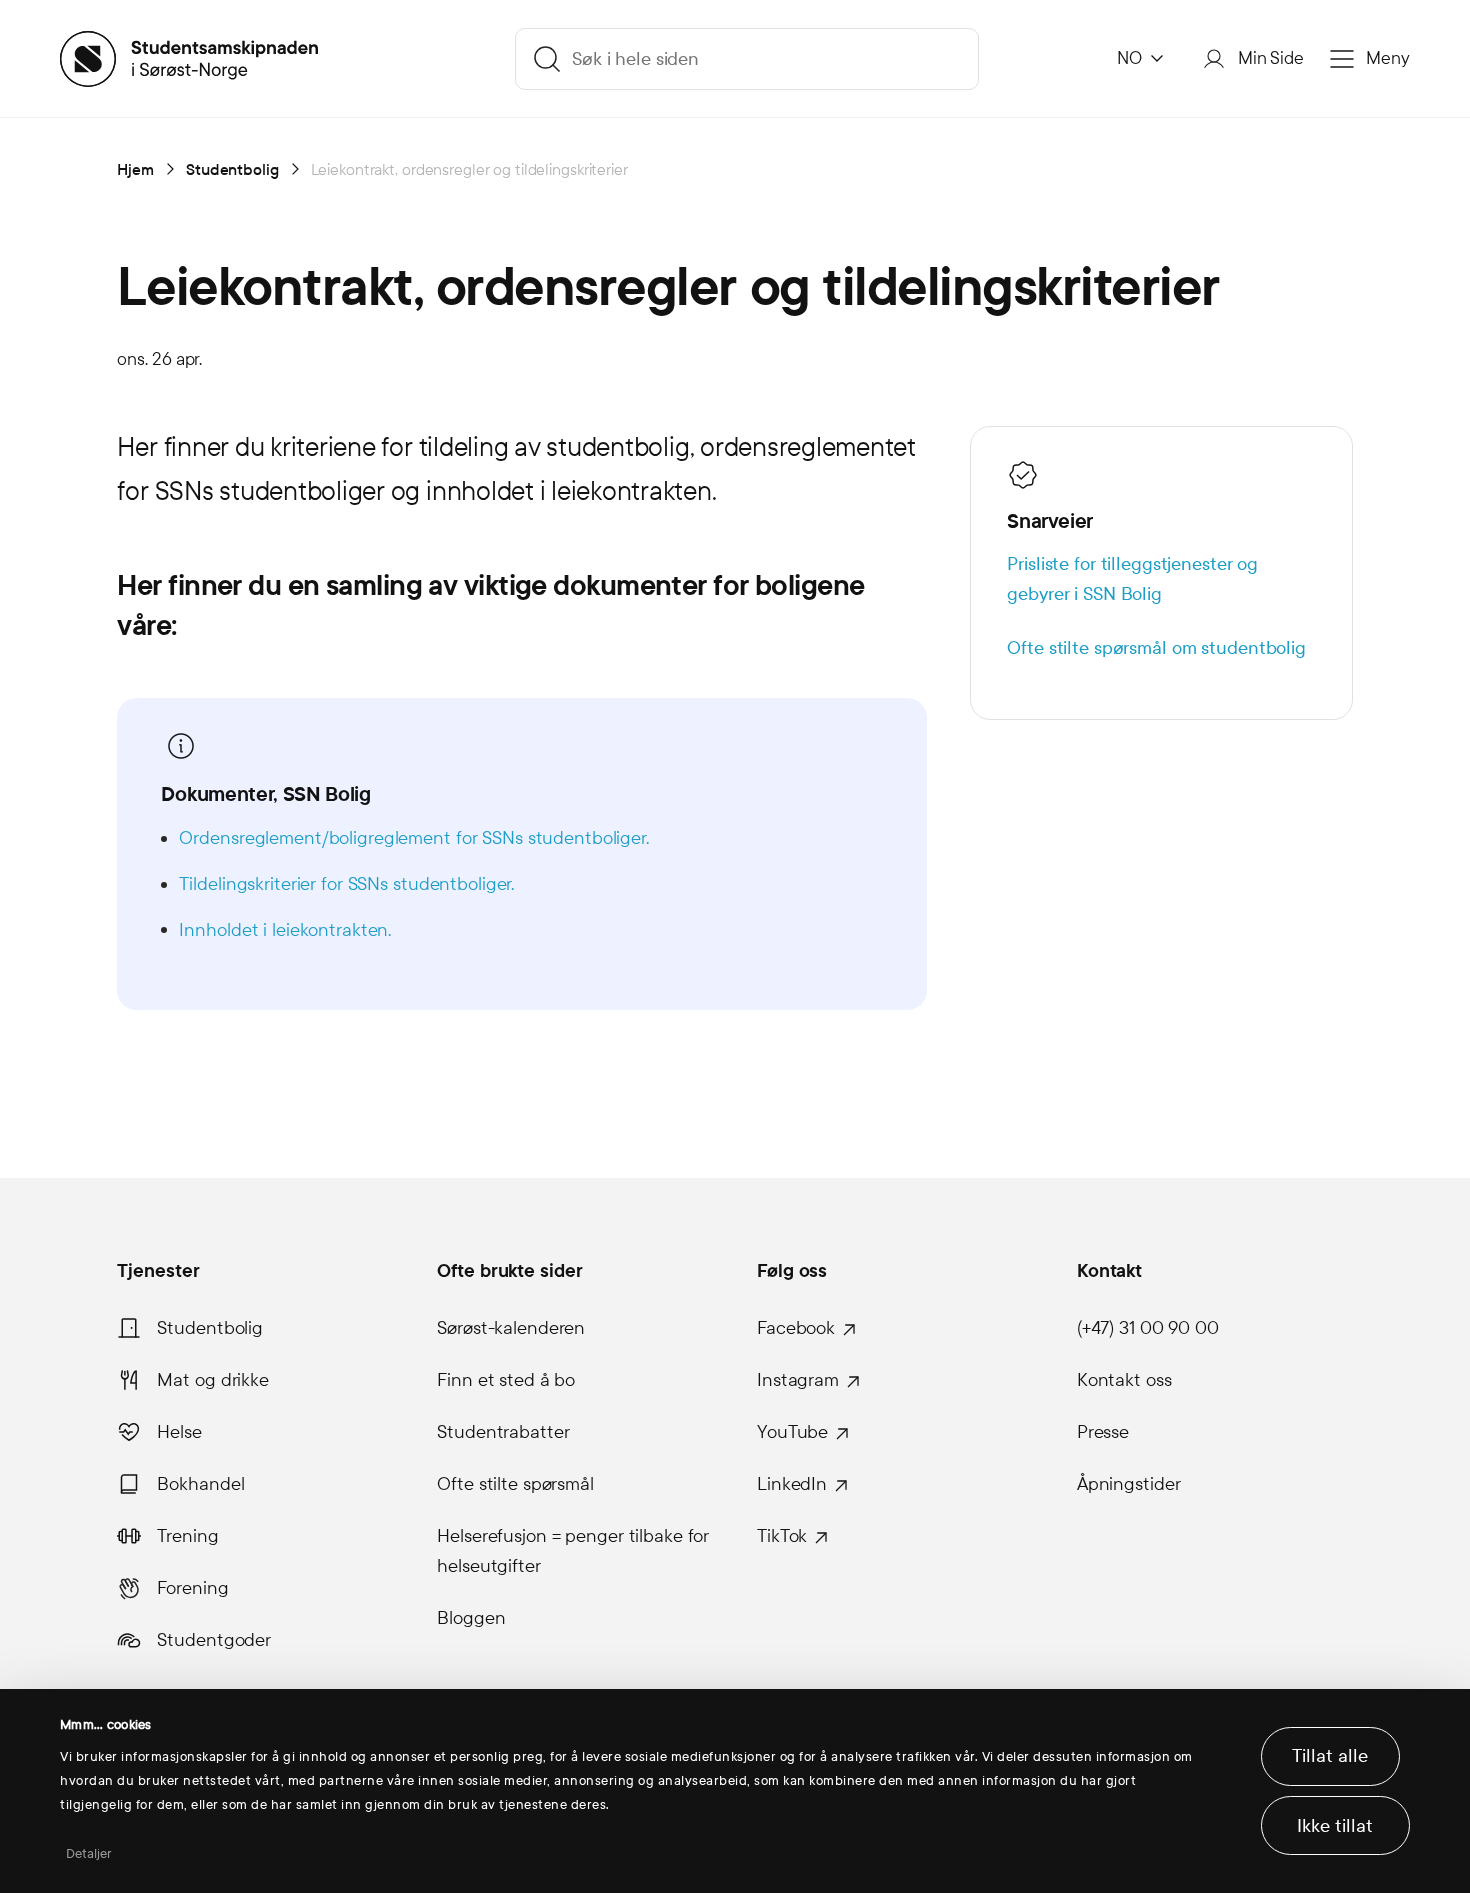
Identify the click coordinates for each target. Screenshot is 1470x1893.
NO (1129, 58)
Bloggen (471, 1618)
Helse (179, 1432)
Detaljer (89, 1854)
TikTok (782, 1536)
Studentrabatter (503, 1432)
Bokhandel (200, 1484)
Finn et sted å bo (506, 1380)
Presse (1103, 1432)
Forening (192, 1588)
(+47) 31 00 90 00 (1148, 1328)
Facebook (796, 1328)
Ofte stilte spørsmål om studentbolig (1156, 648)
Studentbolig (210, 1328)
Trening (187, 1536)
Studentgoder (214, 1640)
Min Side (1271, 58)
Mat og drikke (212, 1380)
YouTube (792, 1432)
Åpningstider (1129, 1484)
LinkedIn (792, 1484)
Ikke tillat (1335, 1826)
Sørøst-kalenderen (511, 1328)
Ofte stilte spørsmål (515, 1484)
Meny (1388, 58)
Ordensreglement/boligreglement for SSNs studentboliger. (413, 838)
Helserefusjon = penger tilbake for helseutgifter (573, 1551)
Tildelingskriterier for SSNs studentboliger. (346, 884)
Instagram (798, 1380)
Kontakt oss (1124, 1380)
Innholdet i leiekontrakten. (285, 930)
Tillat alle (1330, 1756)
